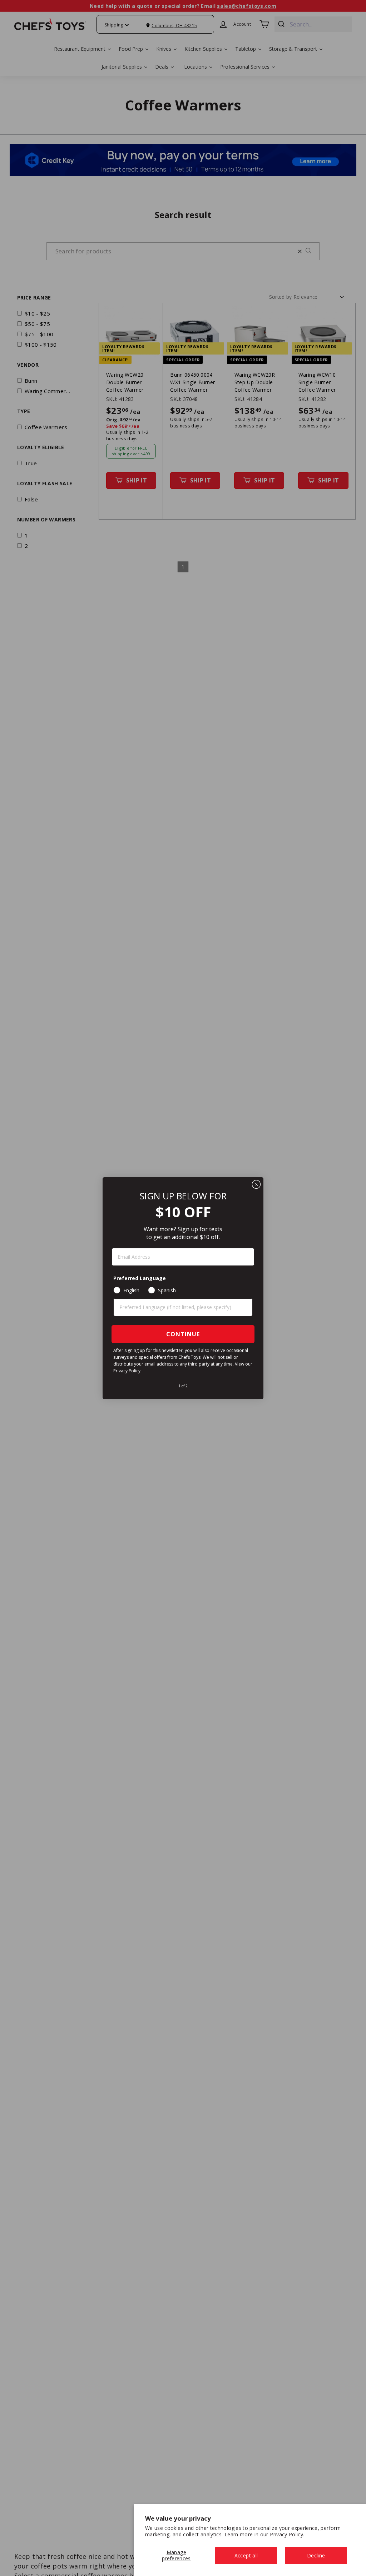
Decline (316, 2555)
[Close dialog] (256, 1184)
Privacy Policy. (287, 2534)
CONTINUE (183, 1334)
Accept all (246, 2555)
